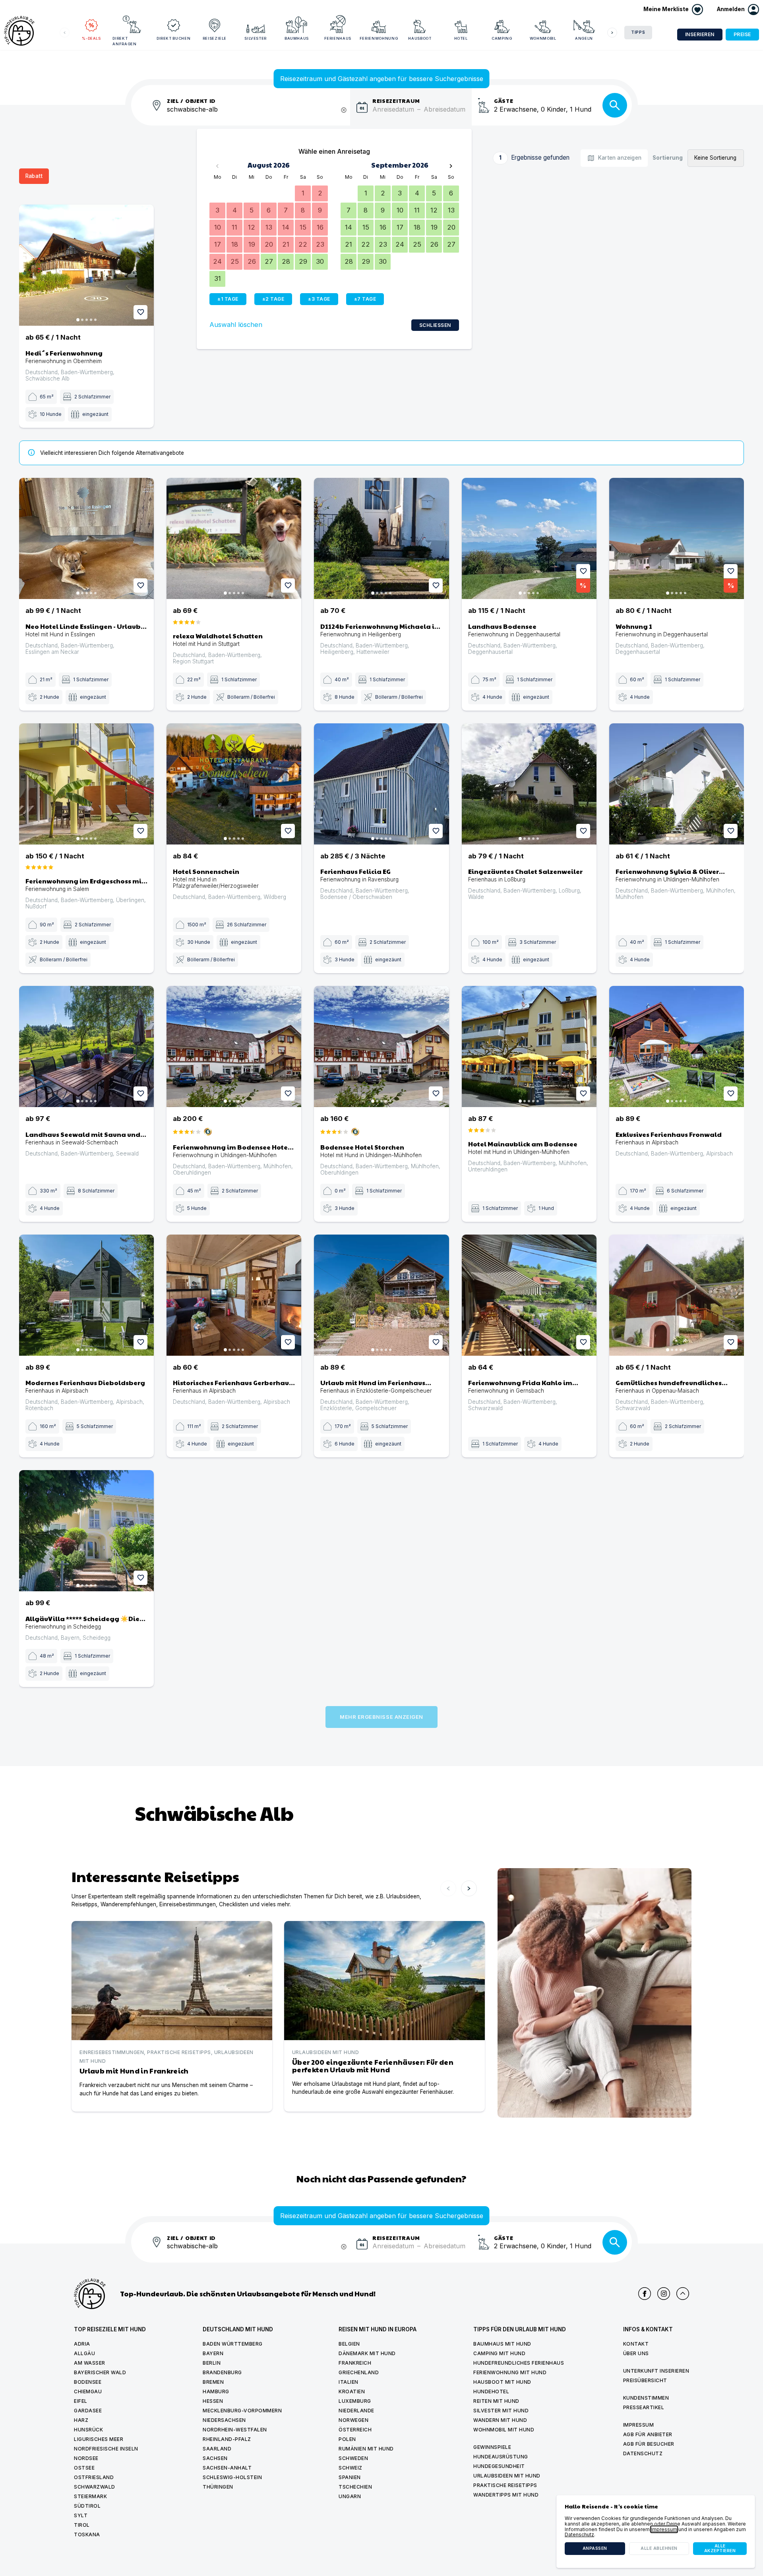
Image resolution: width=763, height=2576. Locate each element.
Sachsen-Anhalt (227, 2468)
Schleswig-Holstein (232, 2477)
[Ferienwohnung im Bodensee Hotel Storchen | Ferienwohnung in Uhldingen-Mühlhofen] (234, 1046)
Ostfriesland (94, 2477)
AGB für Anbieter (648, 2434)
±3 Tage (319, 299)
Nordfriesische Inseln (106, 2449)
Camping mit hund (499, 2353)
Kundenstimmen (646, 2398)
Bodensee (88, 2382)
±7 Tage (365, 299)
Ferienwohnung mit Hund (510, 2372)
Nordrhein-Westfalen (235, 2430)
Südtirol (87, 2506)
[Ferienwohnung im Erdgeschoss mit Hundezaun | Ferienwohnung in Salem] (86, 784)
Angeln (584, 38)
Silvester (256, 38)
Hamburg (216, 2391)
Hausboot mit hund (502, 2382)
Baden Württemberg (233, 2344)
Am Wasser (90, 2363)
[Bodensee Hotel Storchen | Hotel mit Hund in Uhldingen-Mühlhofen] (381, 1046)
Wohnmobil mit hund (504, 2430)
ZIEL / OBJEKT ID (191, 100)
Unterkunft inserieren (656, 2371)
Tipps (638, 32)
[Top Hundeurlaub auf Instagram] (664, 2294)
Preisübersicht (645, 2380)
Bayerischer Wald (100, 2372)
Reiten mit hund (496, 2401)
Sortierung (668, 158)
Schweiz (351, 2468)
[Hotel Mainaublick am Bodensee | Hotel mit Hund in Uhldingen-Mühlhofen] (529, 1046)
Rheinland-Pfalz (227, 2439)
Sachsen (215, 2458)
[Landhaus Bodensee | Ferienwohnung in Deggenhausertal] (529, 538)
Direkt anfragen (124, 41)
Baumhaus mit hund (502, 2344)
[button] (738, 10)
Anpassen (595, 2548)
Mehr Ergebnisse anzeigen (381, 1717)
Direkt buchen (173, 38)
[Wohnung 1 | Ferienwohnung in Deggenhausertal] (677, 538)
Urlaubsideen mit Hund (507, 2476)
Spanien (350, 2477)
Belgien (349, 2344)
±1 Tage (228, 299)
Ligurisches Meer (99, 2439)
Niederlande (356, 2411)
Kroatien (352, 2391)
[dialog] (656, 2532)
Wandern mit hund (500, 2420)
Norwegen (353, 2420)
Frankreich (355, 2363)
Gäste (504, 100)
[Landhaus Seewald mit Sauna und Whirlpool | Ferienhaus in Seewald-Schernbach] (86, 1046)
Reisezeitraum (396, 100)
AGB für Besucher (649, 2444)
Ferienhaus (338, 38)
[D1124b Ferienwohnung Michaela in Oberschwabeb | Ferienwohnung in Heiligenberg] (381, 538)
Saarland (217, 2449)
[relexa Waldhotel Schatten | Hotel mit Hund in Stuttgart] (234, 538)
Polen (347, 2439)
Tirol (82, 2525)
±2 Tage (273, 299)
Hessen (213, 2401)
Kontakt (636, 2344)
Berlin (212, 2363)
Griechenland (359, 2372)
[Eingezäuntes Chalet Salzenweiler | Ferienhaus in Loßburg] (529, 784)
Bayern (213, 2353)
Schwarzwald (95, 2487)
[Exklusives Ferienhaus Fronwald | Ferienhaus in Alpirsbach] (677, 1046)
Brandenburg (222, 2372)
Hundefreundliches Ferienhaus (519, 2363)
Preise (742, 34)
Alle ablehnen (659, 2548)
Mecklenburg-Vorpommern (242, 2411)
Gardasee (88, 2411)
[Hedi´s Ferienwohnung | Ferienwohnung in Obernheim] (86, 265)
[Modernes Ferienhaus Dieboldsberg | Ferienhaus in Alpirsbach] (86, 1295)
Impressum (639, 2425)
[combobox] (259, 114)
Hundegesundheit (499, 2466)
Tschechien (355, 2487)
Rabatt (34, 176)
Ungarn (350, 2496)
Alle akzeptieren (720, 2548)
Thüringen (218, 2487)
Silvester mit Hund (501, 2411)
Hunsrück (88, 2430)
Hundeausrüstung (501, 2457)
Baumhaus (297, 38)
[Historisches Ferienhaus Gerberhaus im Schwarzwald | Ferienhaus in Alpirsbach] (234, 1295)
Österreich (355, 2430)
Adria (82, 2344)
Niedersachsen (224, 2420)
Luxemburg (355, 2401)
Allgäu (84, 2353)
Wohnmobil (543, 38)
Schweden (353, 2458)
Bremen (213, 2382)
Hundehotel (491, 2391)
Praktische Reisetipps (505, 2485)
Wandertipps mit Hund (506, 2495)
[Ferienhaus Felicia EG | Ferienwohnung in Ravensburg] (381, 784)
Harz (81, 2420)
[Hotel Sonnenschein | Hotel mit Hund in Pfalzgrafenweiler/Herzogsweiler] (234, 784)
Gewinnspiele (492, 2447)
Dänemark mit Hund (367, 2353)
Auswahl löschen (236, 325)
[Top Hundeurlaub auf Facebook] (645, 2294)
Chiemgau (88, 2391)
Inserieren (700, 34)
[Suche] (615, 105)
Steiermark (90, 2496)
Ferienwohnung (379, 38)
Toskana (87, 2534)
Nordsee (86, 2458)
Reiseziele (215, 38)
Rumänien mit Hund (366, 2449)
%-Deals (91, 38)
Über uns (636, 2353)
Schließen (435, 325)
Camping (502, 38)
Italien (349, 2382)
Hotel (461, 38)
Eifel (81, 2401)
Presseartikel (644, 2407)
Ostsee (84, 2468)
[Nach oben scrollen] (683, 2294)
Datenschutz (643, 2453)
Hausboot (420, 38)
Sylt (81, 2515)
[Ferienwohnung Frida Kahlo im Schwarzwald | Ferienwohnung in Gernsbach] (529, 1295)
